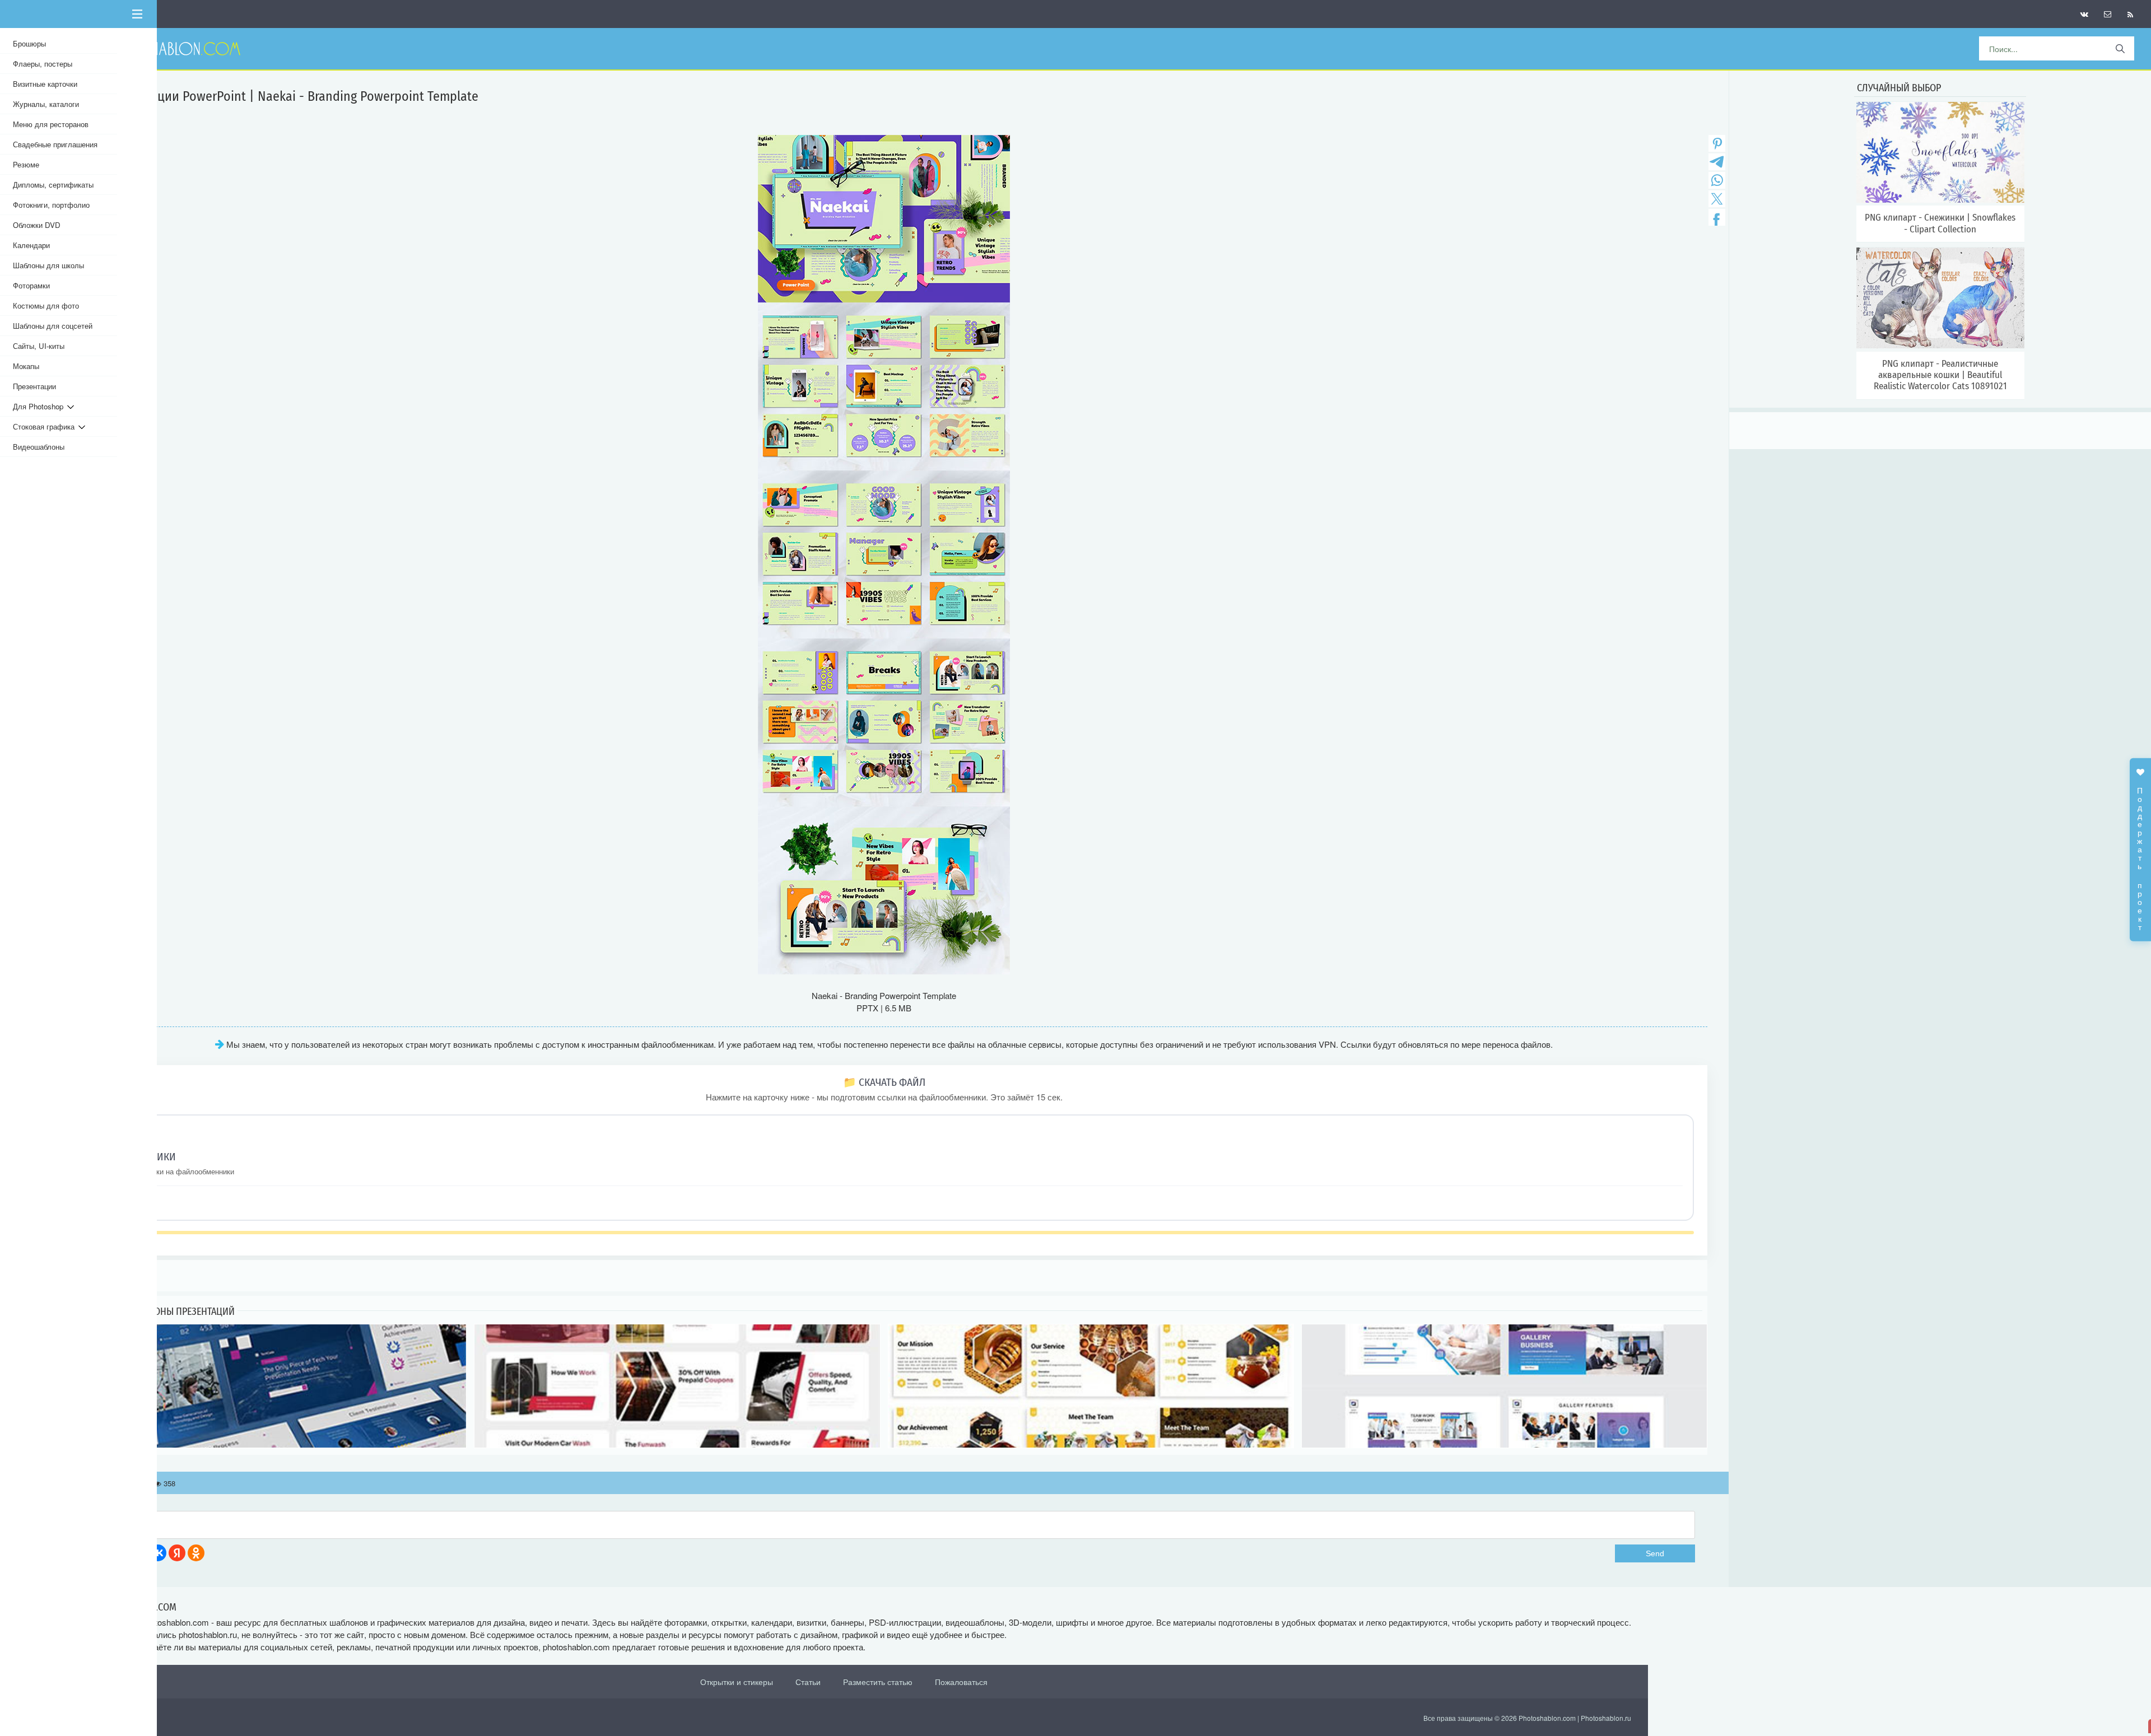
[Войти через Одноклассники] (196, 1553)
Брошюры (29, 43)
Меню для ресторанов (51, 124)
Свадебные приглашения (55, 144)
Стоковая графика (46, 426)
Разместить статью (878, 1682)
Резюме (26, 164)
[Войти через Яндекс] (177, 1553)
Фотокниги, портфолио (51, 205)
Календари (31, 245)
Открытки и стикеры (737, 1682)
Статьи (808, 1682)
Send (1655, 1553)
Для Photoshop (40, 406)
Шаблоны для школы (48, 265)
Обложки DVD (37, 225)
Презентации (34, 386)
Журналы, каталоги (46, 104)
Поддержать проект (2140, 853)
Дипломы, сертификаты (53, 185)
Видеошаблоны (39, 447)
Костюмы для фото (46, 305)
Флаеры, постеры (43, 64)
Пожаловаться (961, 1682)
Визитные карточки (45, 84)
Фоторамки (31, 285)
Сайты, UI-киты (39, 346)
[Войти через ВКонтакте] (158, 1553)
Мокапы (26, 366)
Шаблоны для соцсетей (53, 326)
